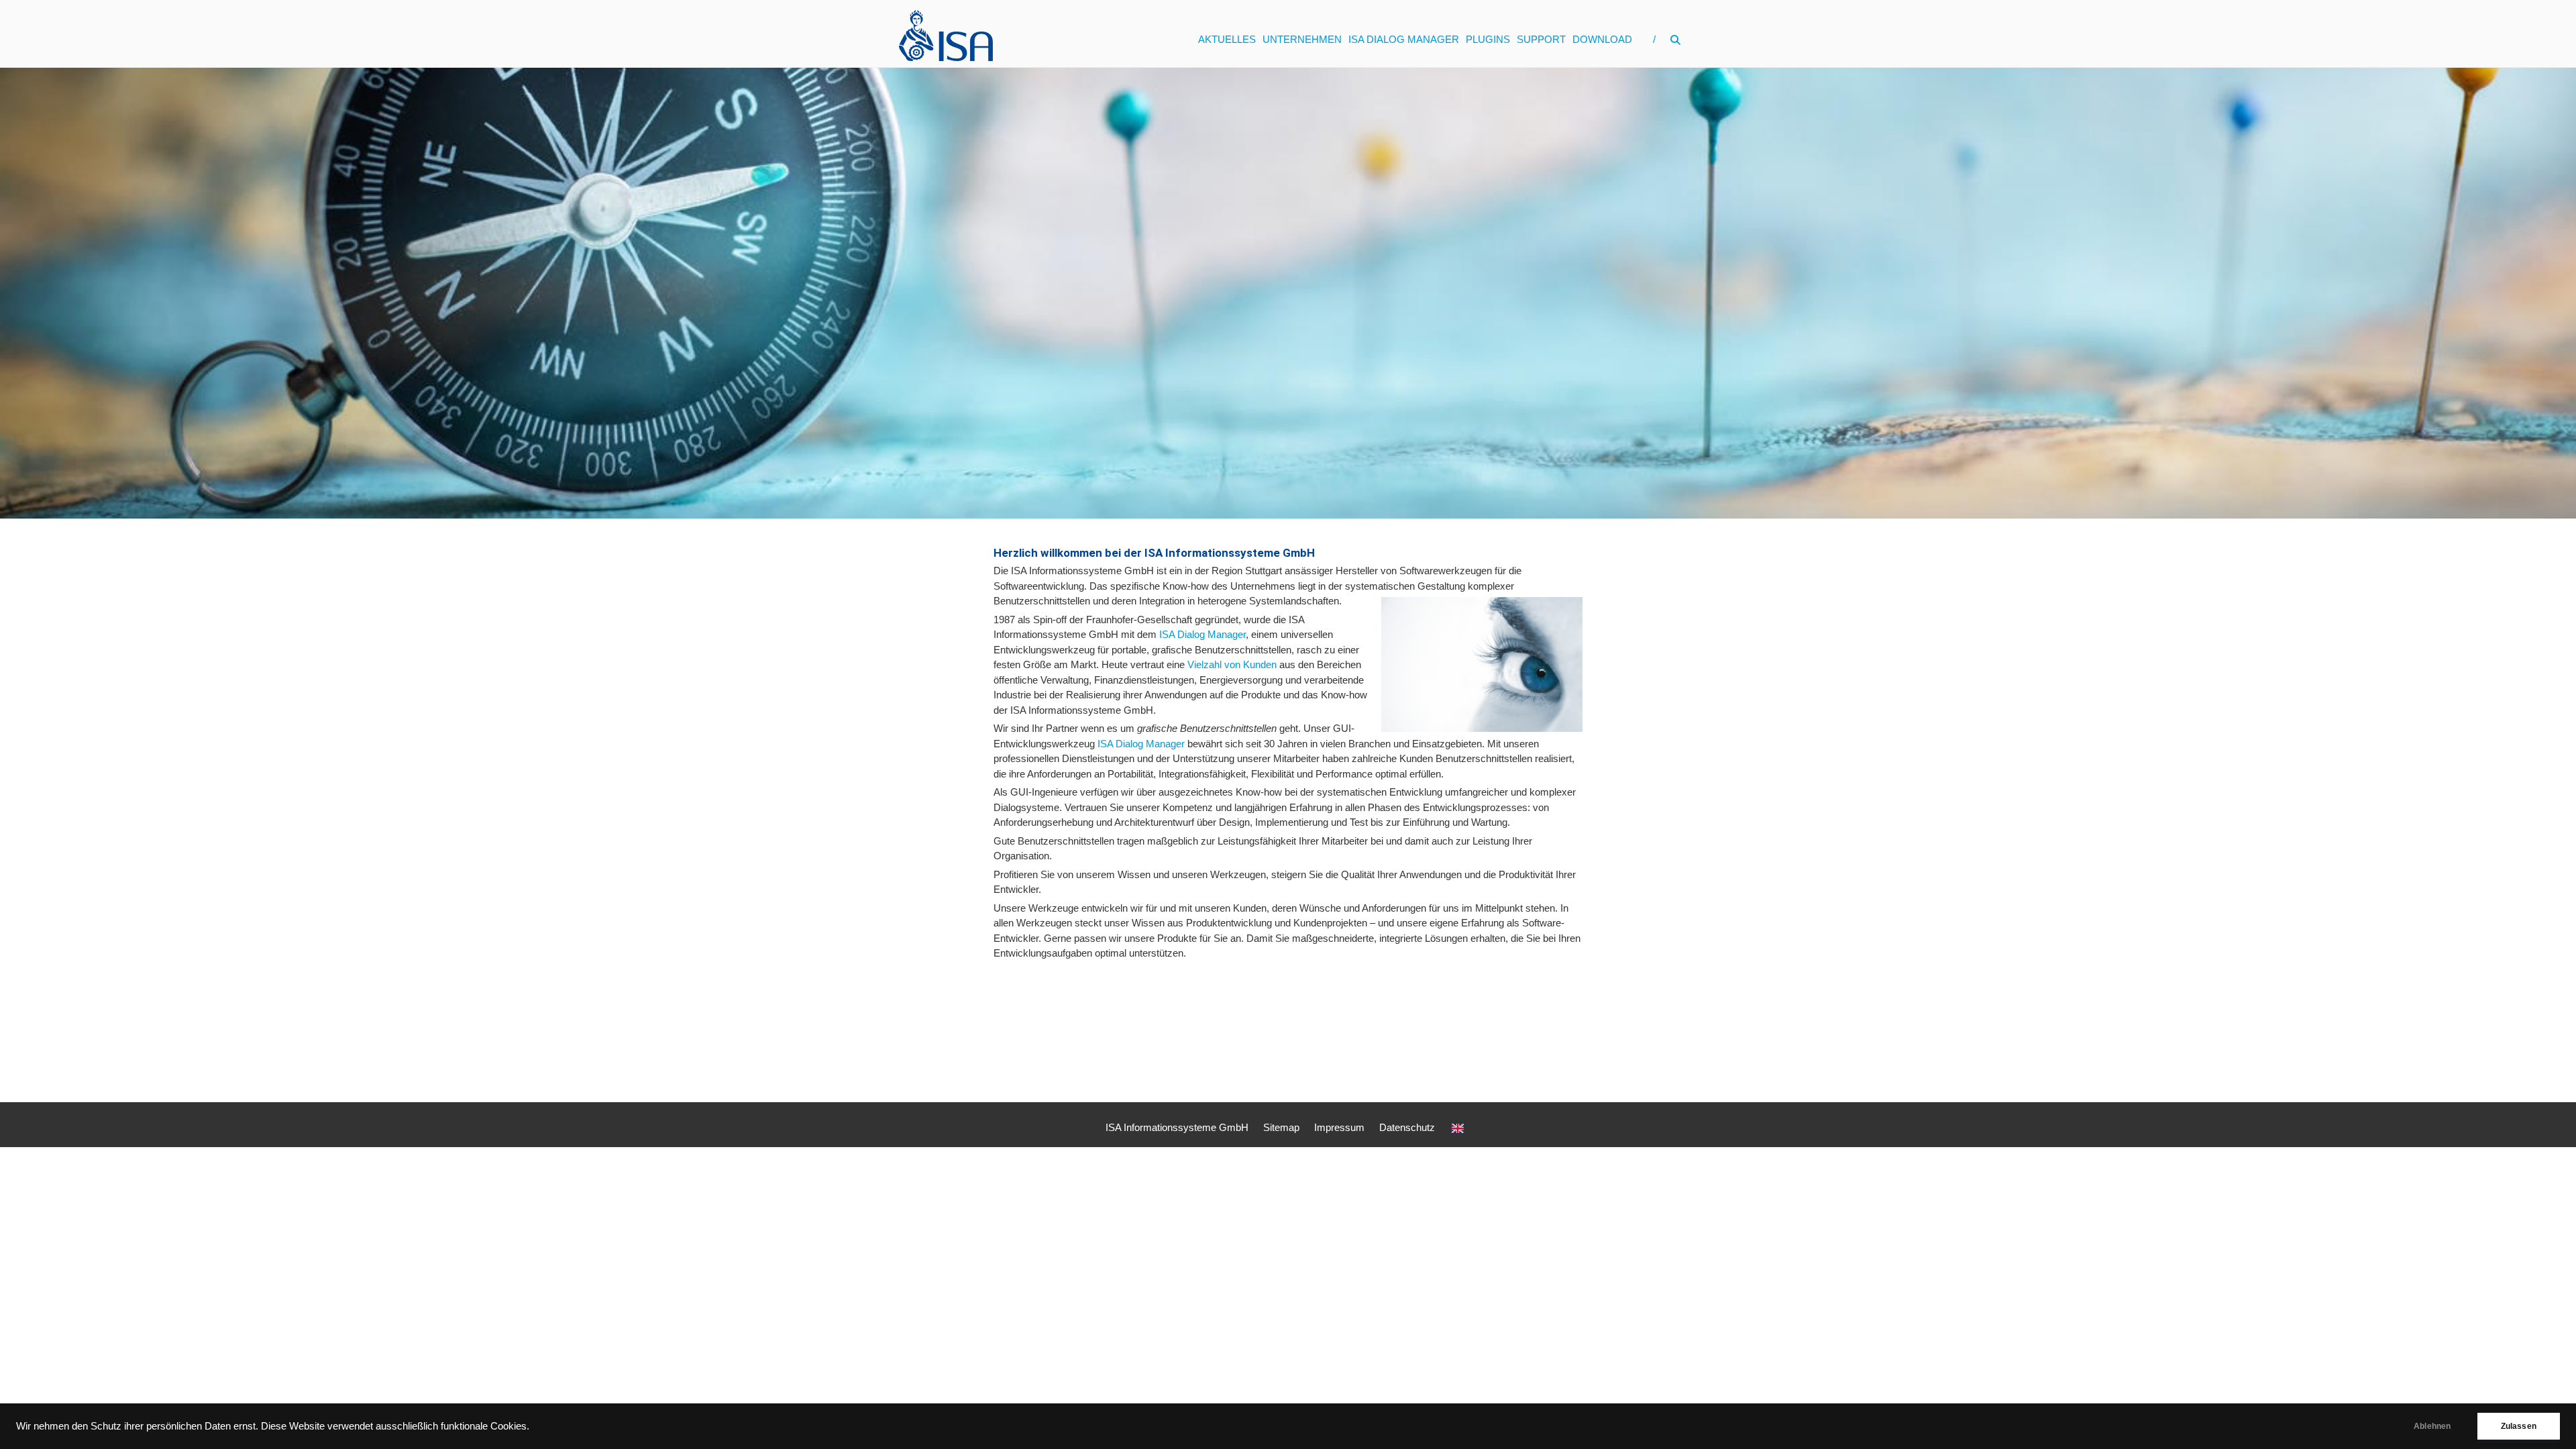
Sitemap (1281, 1127)
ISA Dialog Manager (1404, 39)
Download (1602, 39)
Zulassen (2519, 1426)
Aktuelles (1227, 39)
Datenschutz (1407, 1127)
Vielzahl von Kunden (1232, 664)
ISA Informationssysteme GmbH (1177, 1127)
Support (1541, 39)
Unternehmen (1302, 39)
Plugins (1488, 39)
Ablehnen (2432, 1426)
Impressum (1339, 1127)
